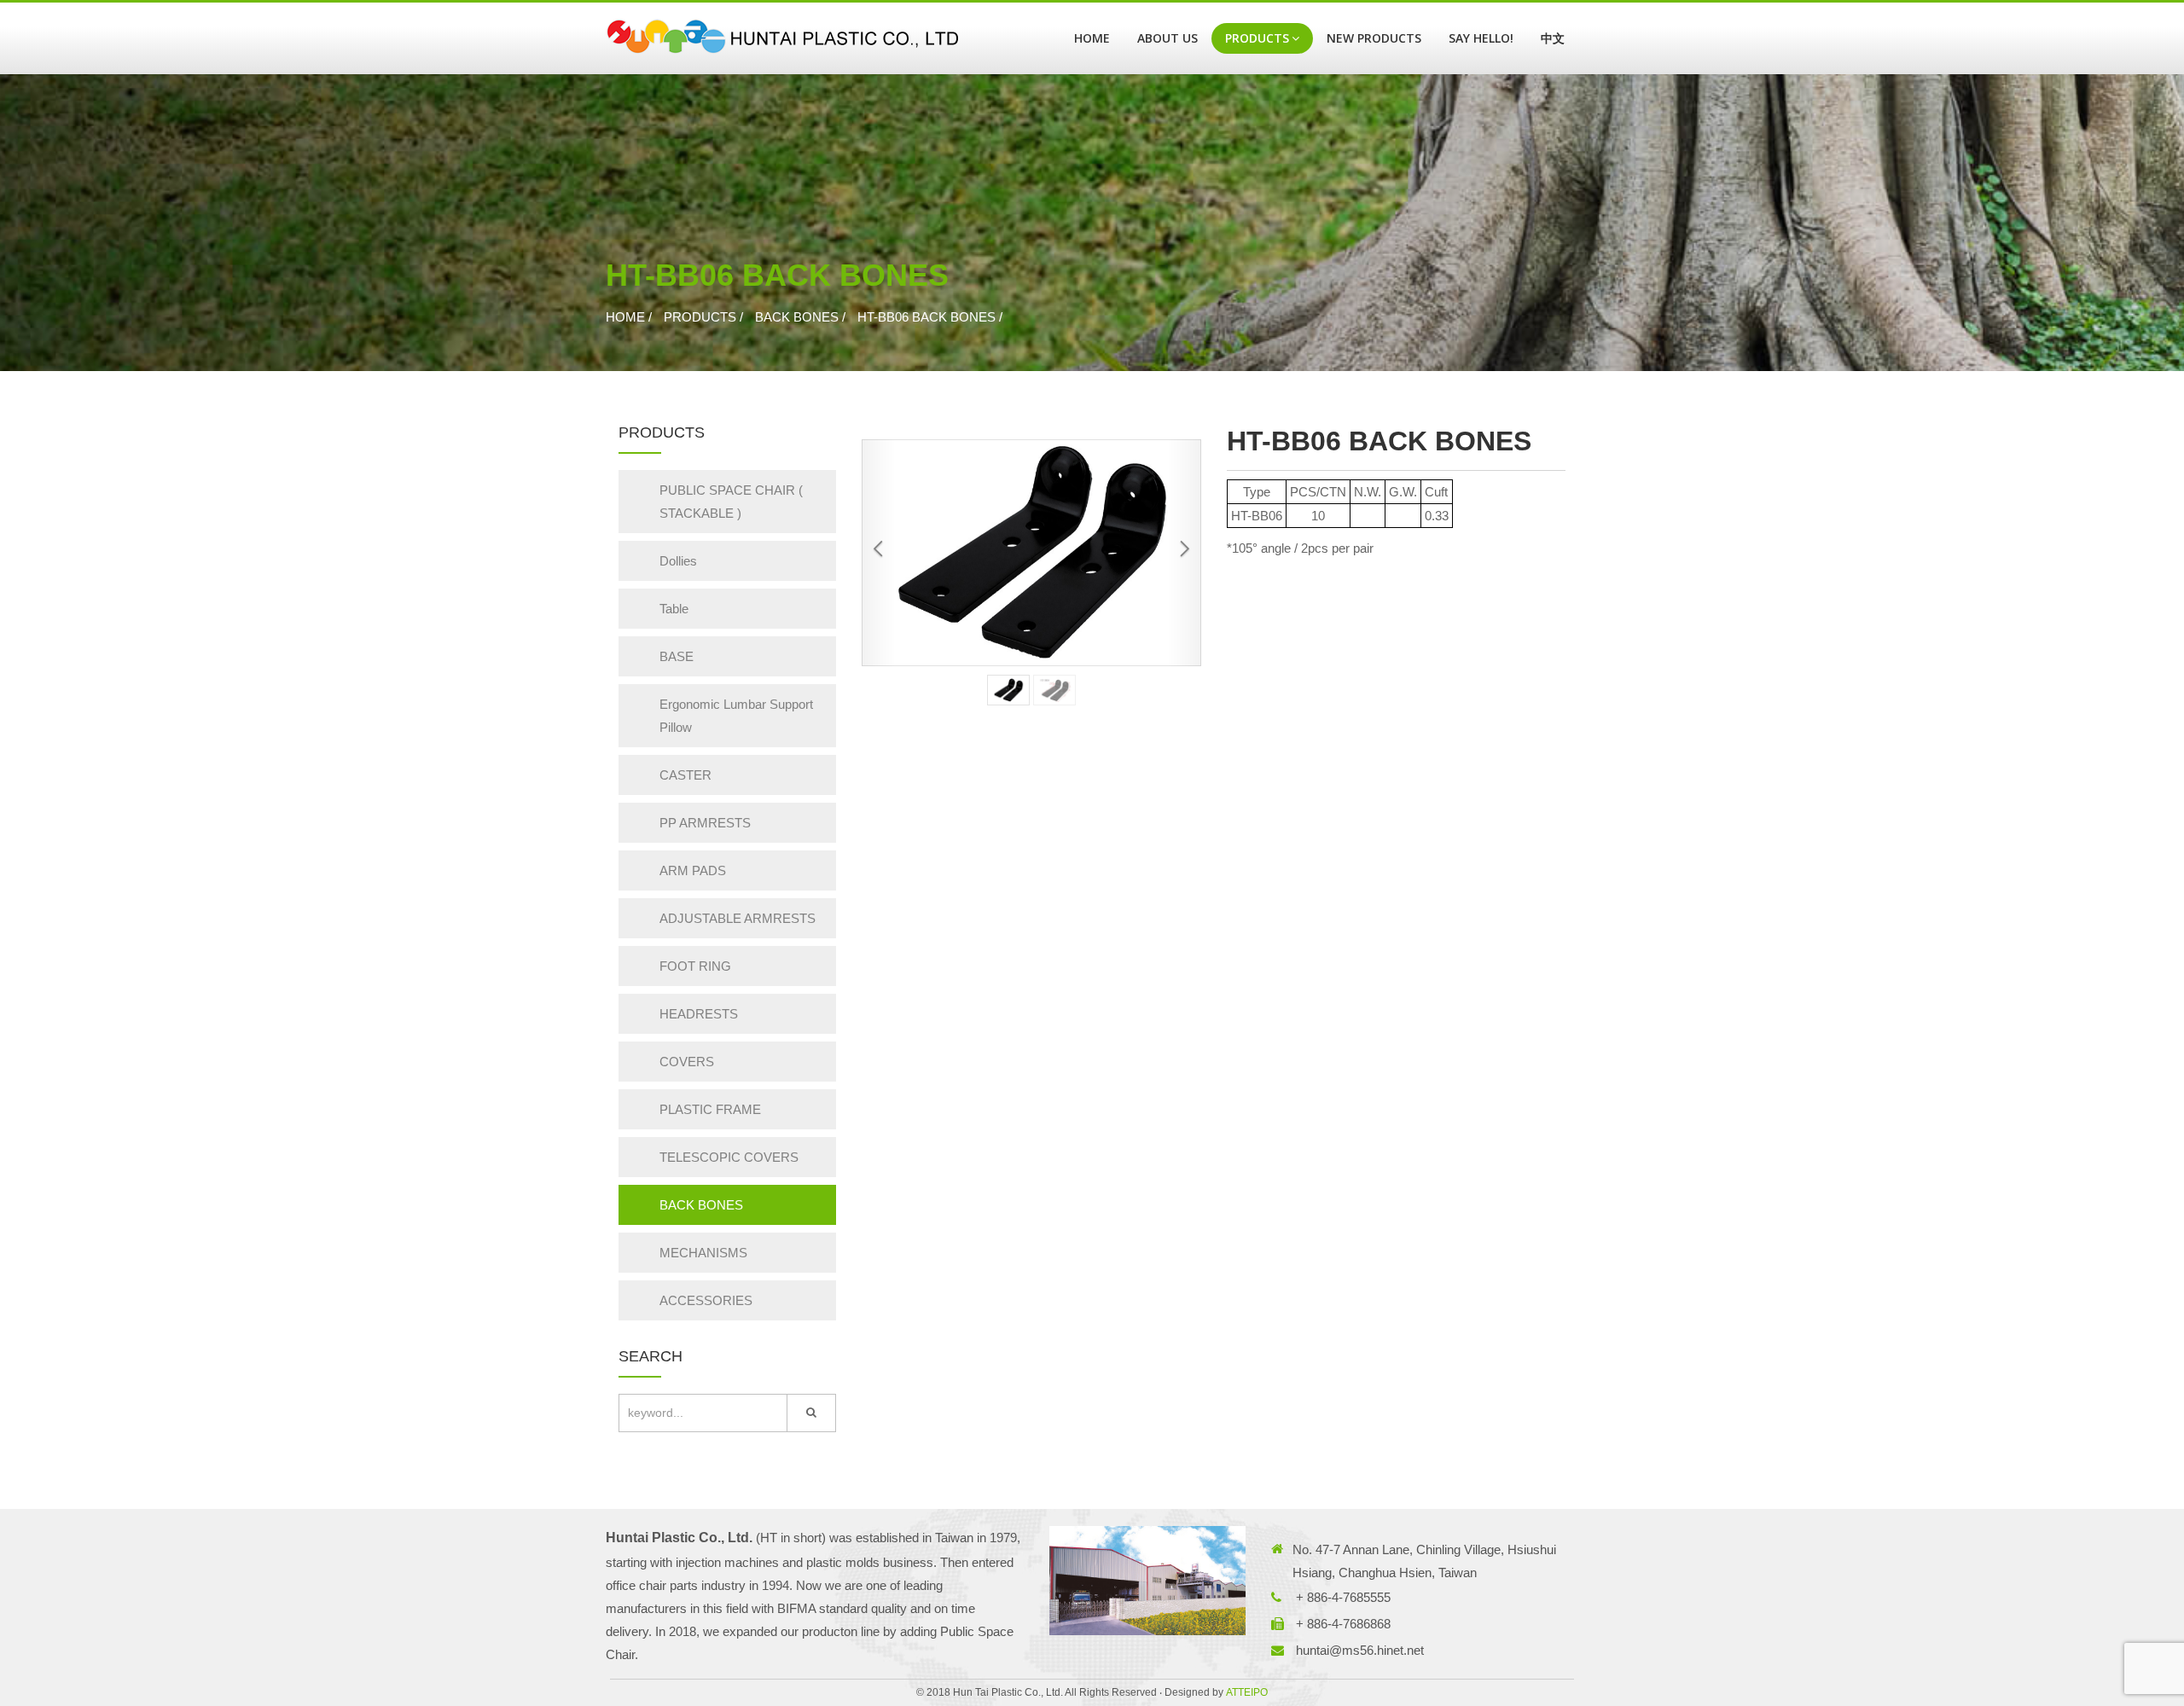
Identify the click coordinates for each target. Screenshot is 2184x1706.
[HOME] (782, 38)
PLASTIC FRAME (710, 1109)
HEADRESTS (699, 1014)
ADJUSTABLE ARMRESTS (738, 918)
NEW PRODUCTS (1374, 38)
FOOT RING (695, 966)
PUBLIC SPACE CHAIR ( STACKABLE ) (731, 502)
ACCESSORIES (706, 1300)
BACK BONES (797, 317)
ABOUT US (1168, 38)
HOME (1092, 38)
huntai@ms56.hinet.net (1360, 1650)
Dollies (678, 561)
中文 (1553, 38)
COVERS (687, 1062)
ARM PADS (693, 870)
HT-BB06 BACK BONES (926, 317)
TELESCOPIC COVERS (729, 1157)
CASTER (685, 775)
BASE (677, 656)
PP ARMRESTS (705, 823)
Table (674, 609)
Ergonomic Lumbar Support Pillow (736, 716)
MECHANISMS (703, 1253)
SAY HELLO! (1481, 38)
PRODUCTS (1257, 38)
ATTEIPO (1247, 1692)
